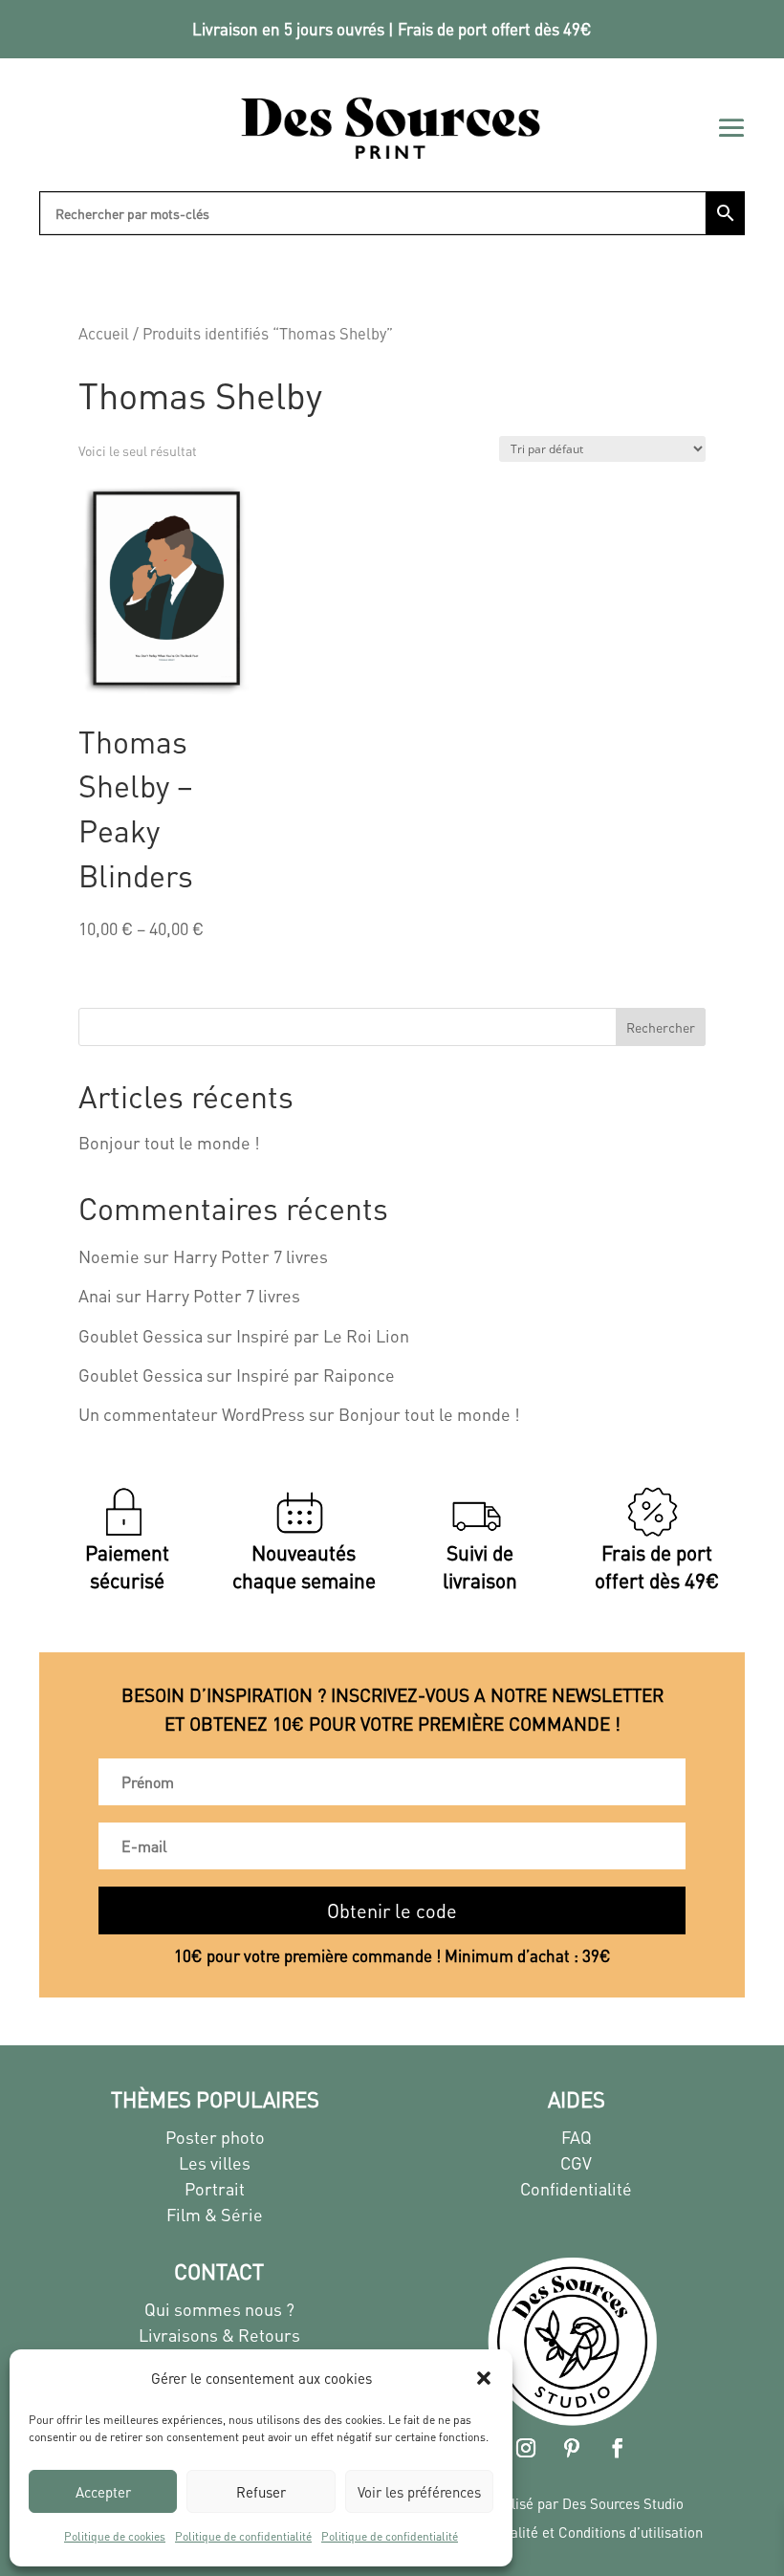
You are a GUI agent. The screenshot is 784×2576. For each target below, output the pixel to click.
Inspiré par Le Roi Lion (323, 1335)
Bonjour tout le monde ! (169, 1142)
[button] (484, 2378)
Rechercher (661, 1027)
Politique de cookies (115, 2536)
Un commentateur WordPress (192, 1414)
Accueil (104, 333)
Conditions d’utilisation (631, 2532)
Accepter (103, 2492)
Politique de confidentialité (243, 2536)
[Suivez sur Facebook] (618, 2448)
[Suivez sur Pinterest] (572, 2448)
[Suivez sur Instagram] (526, 2448)
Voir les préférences (419, 2492)
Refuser (261, 2492)
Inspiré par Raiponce (316, 1375)
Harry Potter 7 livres (250, 1256)
